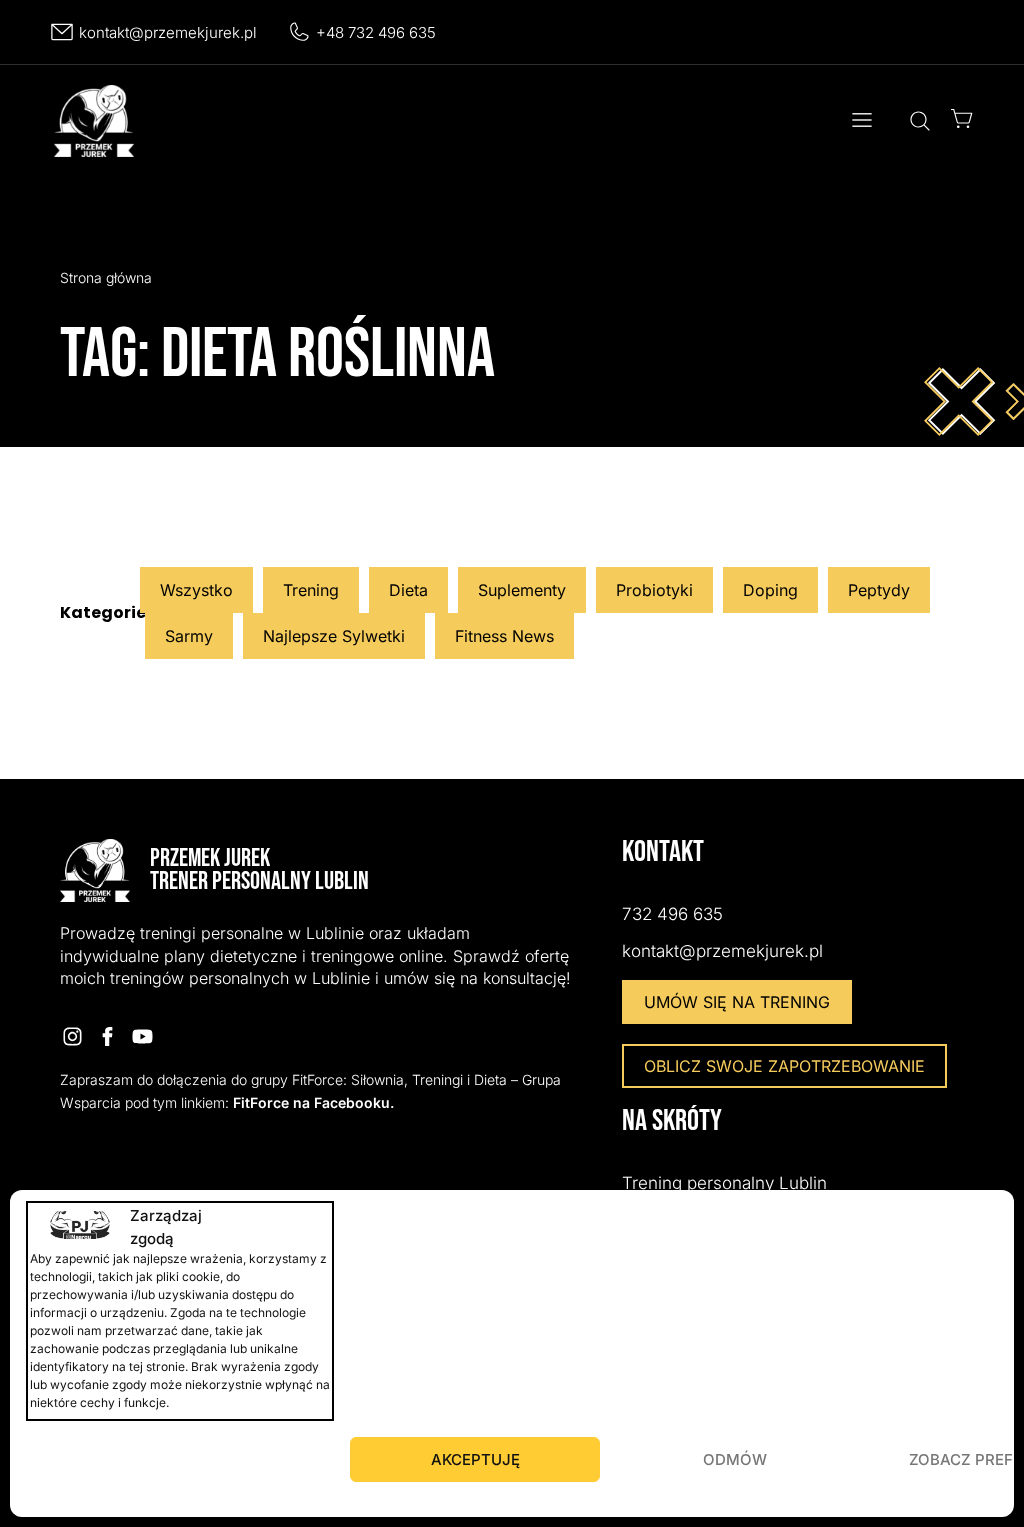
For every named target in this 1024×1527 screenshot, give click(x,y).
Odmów (735, 1459)
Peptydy (879, 590)
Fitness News (504, 636)
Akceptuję (475, 1459)
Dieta (408, 590)
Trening (311, 590)
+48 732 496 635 (376, 32)
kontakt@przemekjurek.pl (168, 32)
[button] (861, 121)
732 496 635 (672, 914)
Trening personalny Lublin (724, 1183)
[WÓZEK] (962, 118)
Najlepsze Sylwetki (334, 636)
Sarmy (189, 636)
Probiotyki (654, 590)
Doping (770, 590)
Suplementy (522, 590)
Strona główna (106, 277)
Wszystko (196, 590)
